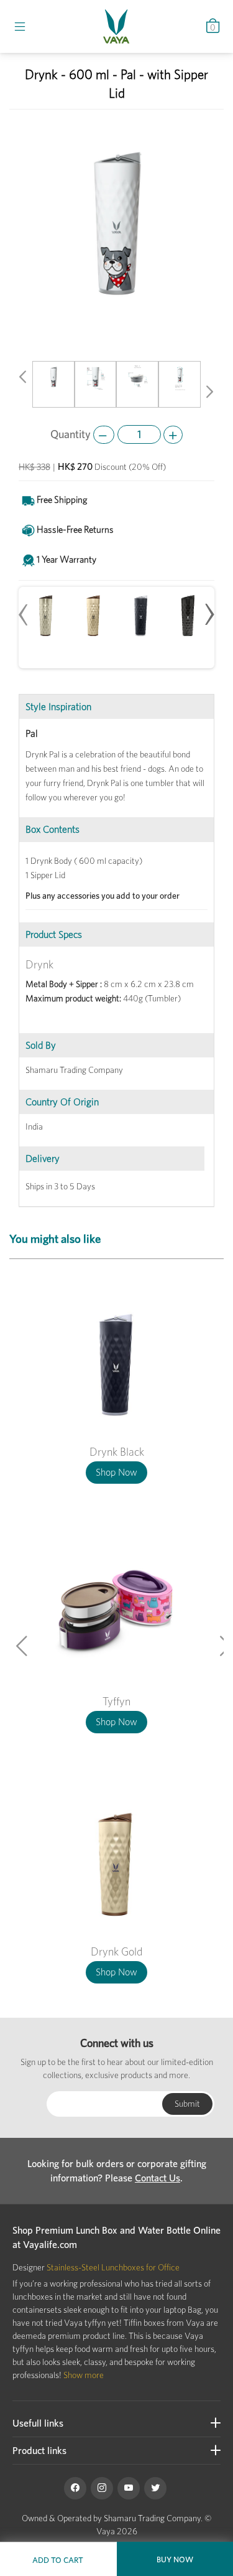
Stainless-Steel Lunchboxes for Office (113, 2267)
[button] (22, 379)
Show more (84, 2375)
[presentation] (24, 608)
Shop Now (116, 1472)
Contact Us (158, 2178)
